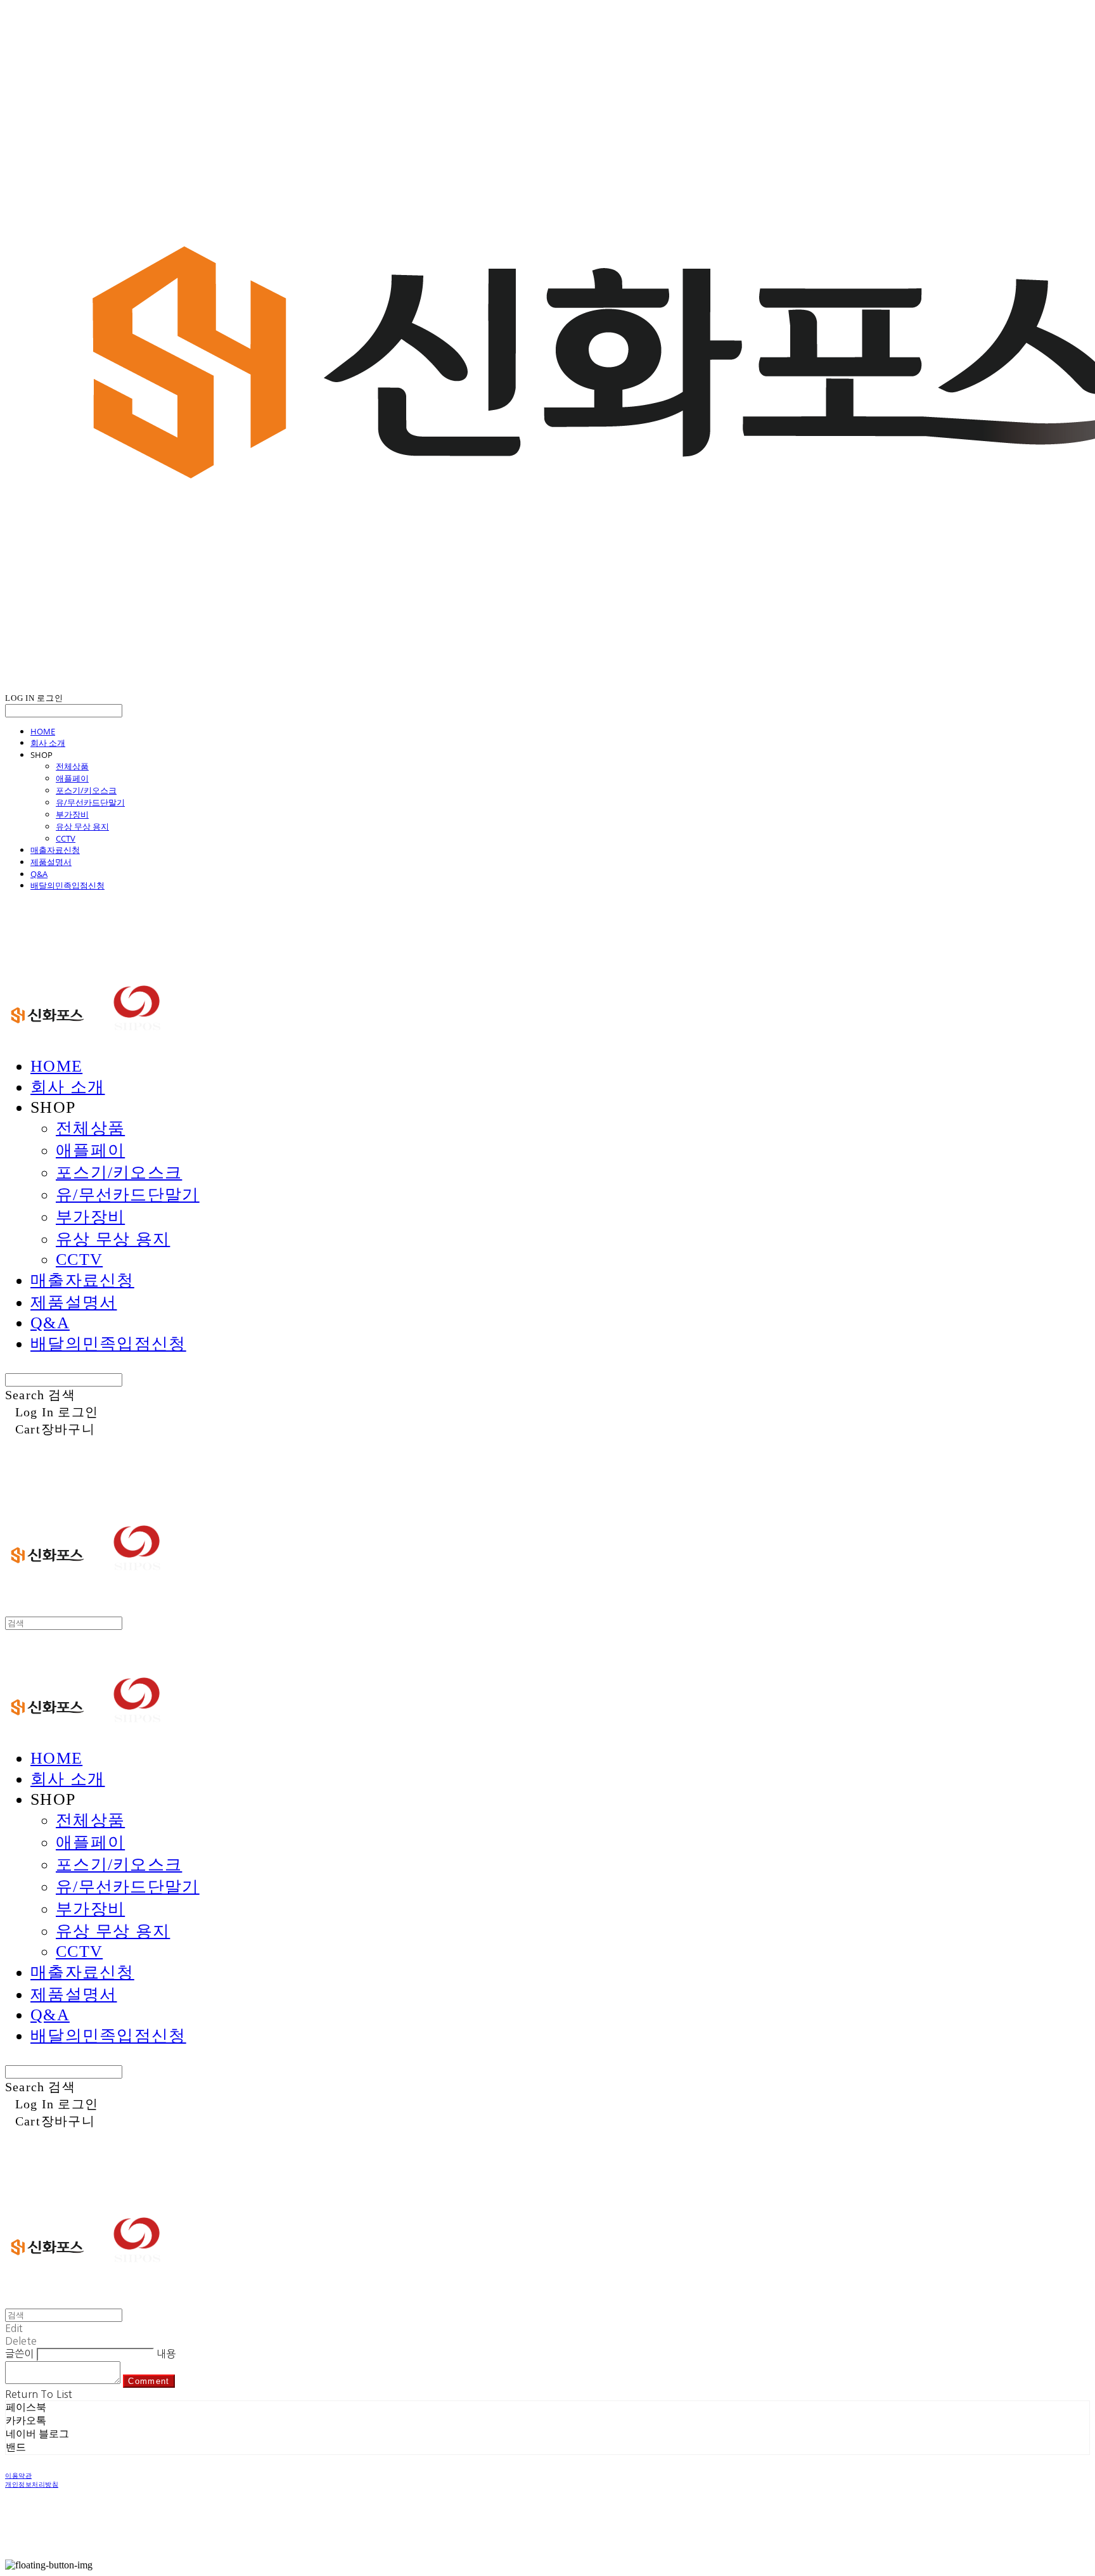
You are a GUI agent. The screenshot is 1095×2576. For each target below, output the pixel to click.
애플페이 (72, 778)
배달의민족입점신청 (67, 885)
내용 (166, 2354)
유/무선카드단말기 (90, 802)
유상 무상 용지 (82, 826)
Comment (149, 2381)
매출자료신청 (55, 850)
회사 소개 (48, 743)
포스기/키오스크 (86, 790)
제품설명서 (51, 862)
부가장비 (72, 814)
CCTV (66, 838)
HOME (43, 731)
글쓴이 (19, 2354)
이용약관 (18, 2476)
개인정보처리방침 (32, 2484)
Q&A (39, 874)
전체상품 (72, 766)
